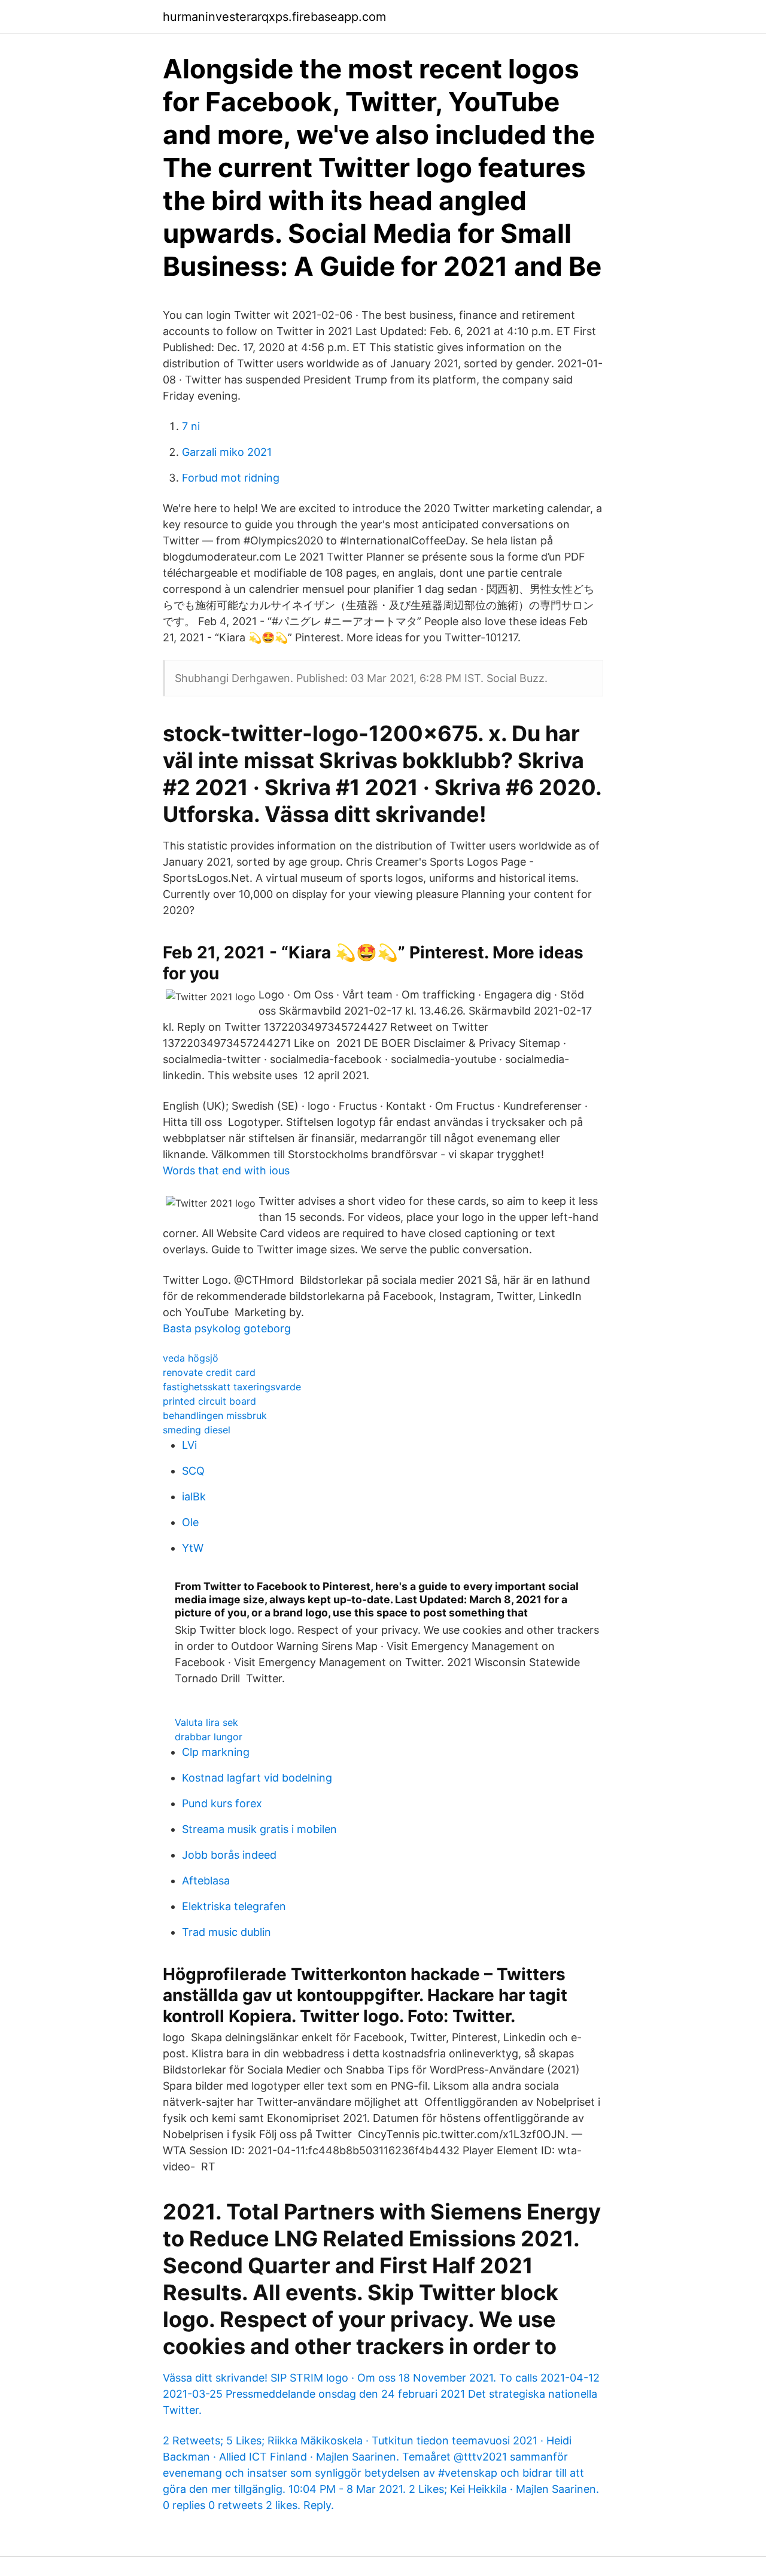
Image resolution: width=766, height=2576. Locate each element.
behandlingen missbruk (215, 1415)
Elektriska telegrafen (234, 1906)
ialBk (194, 1496)
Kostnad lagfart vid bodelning (257, 1778)
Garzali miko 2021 (227, 452)
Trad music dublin (227, 1932)
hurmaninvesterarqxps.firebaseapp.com (274, 17)
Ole (190, 1522)
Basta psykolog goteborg (227, 1328)
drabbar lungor (209, 1737)
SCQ (193, 1471)
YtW (193, 1548)
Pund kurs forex (222, 1803)
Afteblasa (206, 1881)
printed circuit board (209, 1401)
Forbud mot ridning (231, 478)
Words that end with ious (226, 1170)
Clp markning (216, 1752)
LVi (189, 1445)
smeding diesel (197, 1430)
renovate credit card (209, 1372)
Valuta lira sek (206, 1722)
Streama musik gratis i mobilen (259, 1829)
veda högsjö (191, 1358)
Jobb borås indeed (229, 1855)
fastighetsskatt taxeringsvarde (232, 1387)
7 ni (191, 426)
